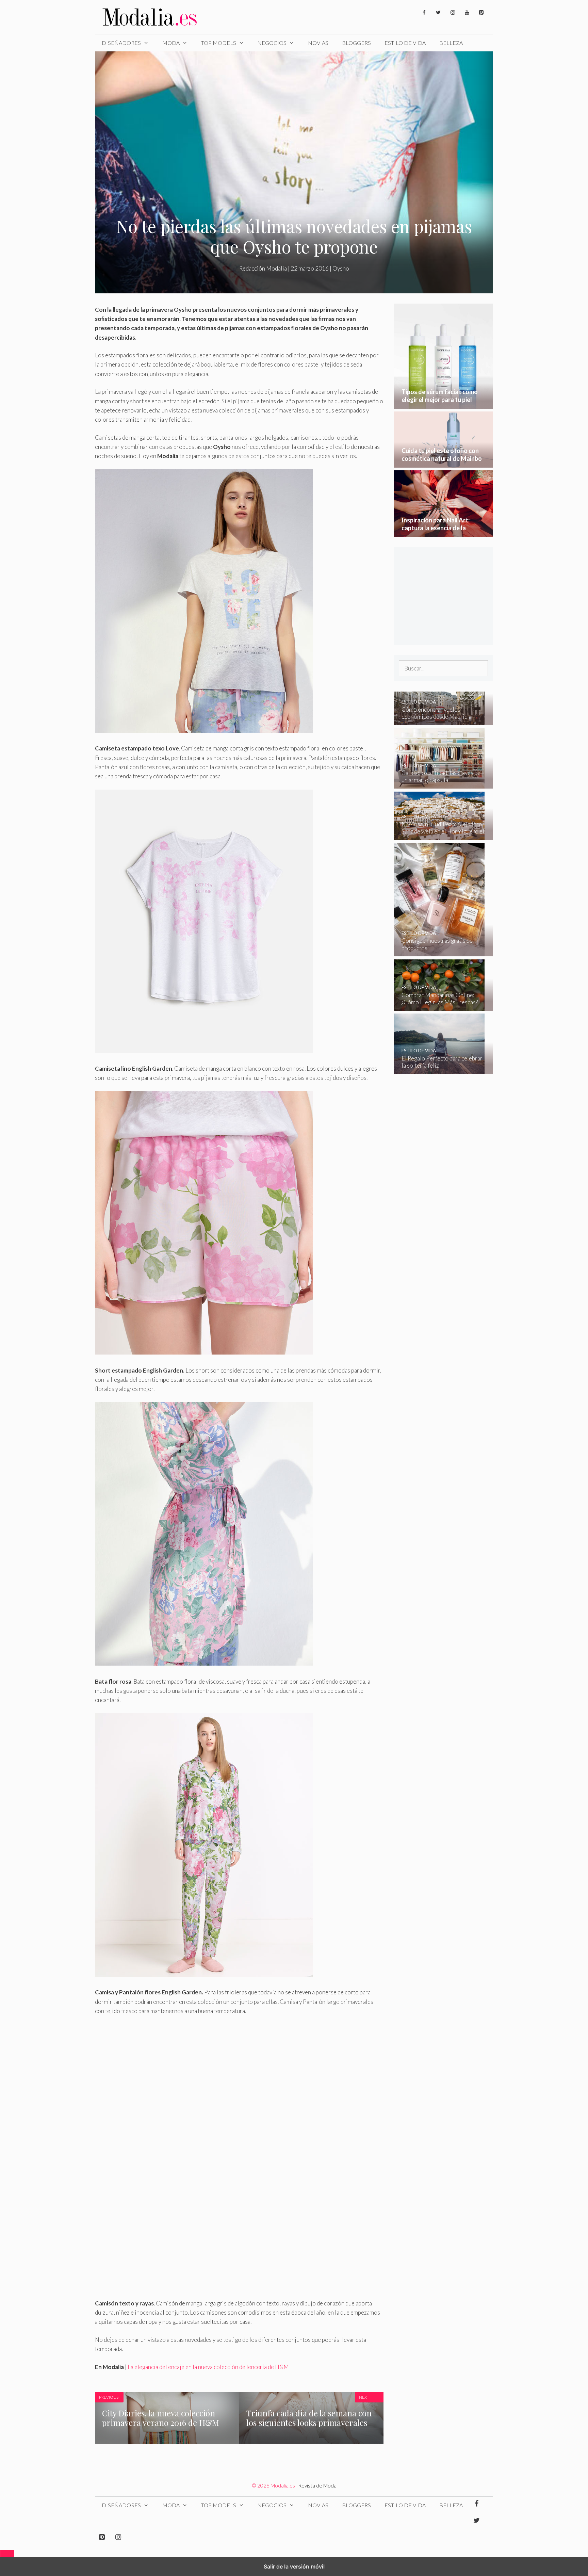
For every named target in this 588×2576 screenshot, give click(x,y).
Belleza (451, 43)
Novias (318, 43)
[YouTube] (467, 13)
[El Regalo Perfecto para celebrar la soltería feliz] (439, 1070)
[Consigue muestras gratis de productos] (439, 952)
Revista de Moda (317, 2485)
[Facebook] (424, 13)
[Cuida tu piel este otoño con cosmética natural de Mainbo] (444, 463)
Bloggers (356, 43)
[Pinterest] (481, 13)
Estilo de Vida (405, 43)
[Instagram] (453, 13)
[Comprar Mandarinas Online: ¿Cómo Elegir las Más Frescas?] (439, 1006)
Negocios (272, 43)
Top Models (219, 43)
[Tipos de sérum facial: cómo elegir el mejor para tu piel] (444, 404)
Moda (171, 43)
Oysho (341, 268)
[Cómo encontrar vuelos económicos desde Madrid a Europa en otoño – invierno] (439, 721)
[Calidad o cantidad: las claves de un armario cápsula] (439, 784)
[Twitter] (438, 13)
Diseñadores (121, 43)
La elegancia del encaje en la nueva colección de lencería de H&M (208, 2367)
